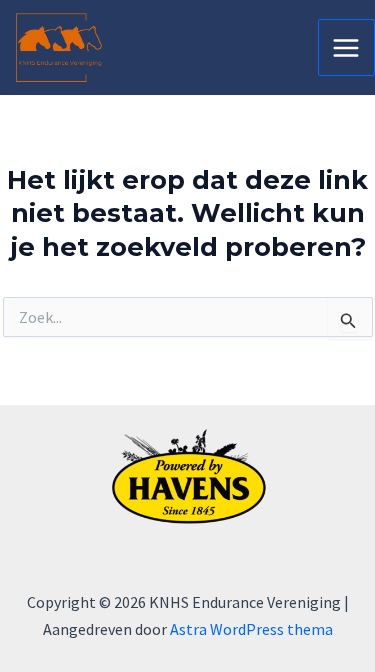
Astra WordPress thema (251, 629)
